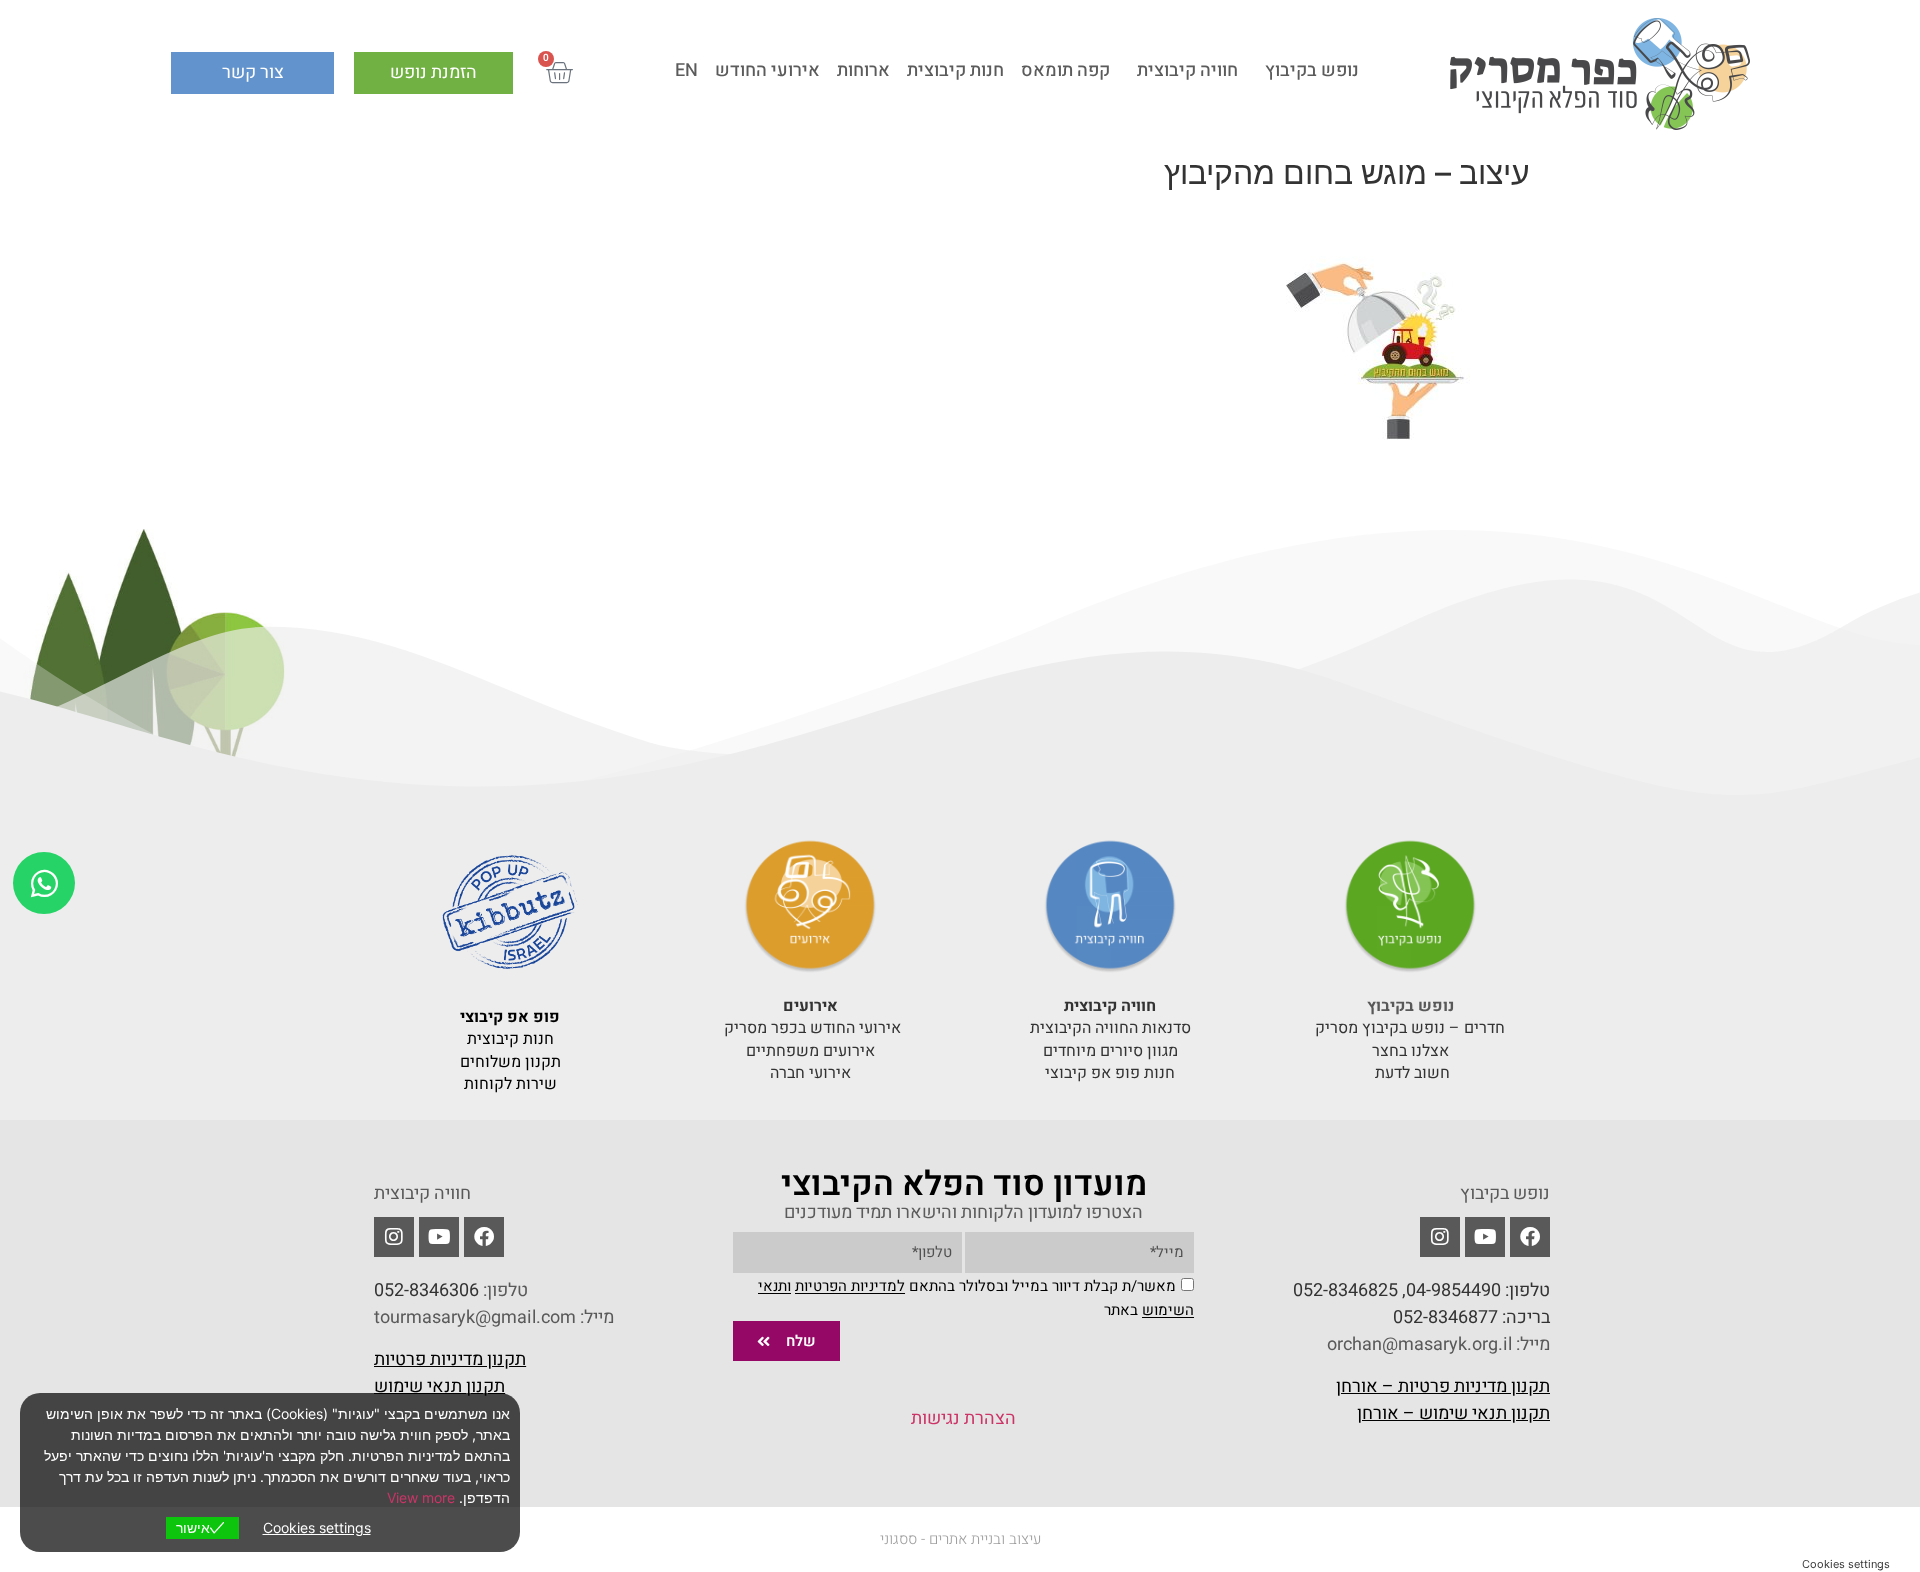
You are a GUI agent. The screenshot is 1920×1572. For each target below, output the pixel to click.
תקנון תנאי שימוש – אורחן (1453, 1413)
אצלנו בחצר (1410, 1051)
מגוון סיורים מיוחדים (1110, 1051)
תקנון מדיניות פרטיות (450, 1359)
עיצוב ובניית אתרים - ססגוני (960, 1539)
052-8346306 (426, 1290)
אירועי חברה (810, 1073)
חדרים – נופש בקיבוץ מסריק (1410, 1028)
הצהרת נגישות (963, 1418)
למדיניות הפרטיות (850, 1287)
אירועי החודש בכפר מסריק (810, 1028)
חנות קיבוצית (955, 70)
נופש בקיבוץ (1312, 70)
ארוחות (863, 70)
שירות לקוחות (510, 1084)
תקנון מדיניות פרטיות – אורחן (1443, 1386)
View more (421, 1497)
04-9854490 (1453, 1290)
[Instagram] (394, 1237)
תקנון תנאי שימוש (439, 1386)
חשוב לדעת (1410, 1073)
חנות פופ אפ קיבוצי (1110, 1073)
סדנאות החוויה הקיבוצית (1110, 1028)
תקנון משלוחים (510, 1062)
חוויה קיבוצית (1187, 70)
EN (686, 70)
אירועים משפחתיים (810, 1051)
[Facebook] (1530, 1237)
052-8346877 (1445, 1317)
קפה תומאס (1065, 70)
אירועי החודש (767, 70)
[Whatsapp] (44, 883)
